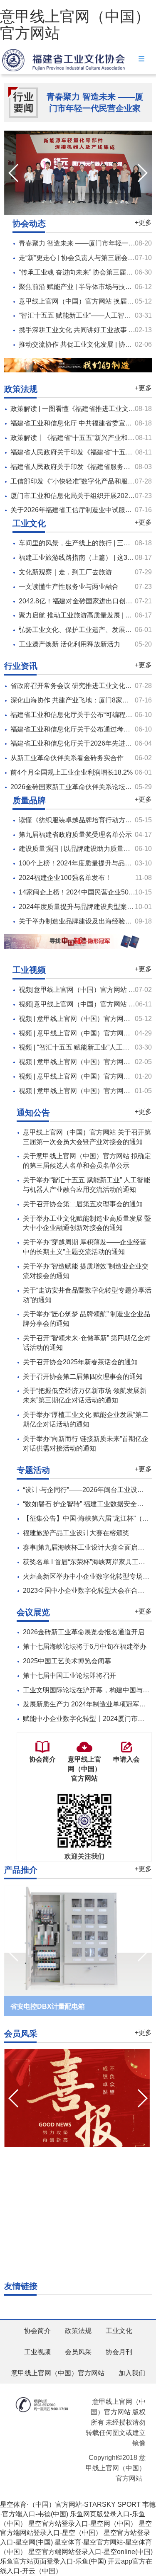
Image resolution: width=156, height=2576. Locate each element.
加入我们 (132, 2373)
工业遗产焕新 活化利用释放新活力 (69, 644)
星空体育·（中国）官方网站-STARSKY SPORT (70, 2504)
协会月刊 (119, 2352)
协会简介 (37, 2331)
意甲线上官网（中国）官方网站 (75, 25)
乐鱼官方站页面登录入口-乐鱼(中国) (53, 2561)
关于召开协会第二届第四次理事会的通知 (83, 1377)
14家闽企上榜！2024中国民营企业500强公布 (85, 892)
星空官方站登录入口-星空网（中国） (83, 2524)
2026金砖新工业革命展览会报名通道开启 (84, 1632)
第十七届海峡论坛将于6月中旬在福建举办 (85, 1646)
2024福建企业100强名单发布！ (65, 878)
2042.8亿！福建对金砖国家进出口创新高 (79, 601)
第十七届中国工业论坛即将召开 (69, 1676)
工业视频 (37, 2352)
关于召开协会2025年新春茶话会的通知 (80, 1362)
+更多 (143, 222)
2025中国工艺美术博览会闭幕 (67, 1661)
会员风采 (78, 2352)
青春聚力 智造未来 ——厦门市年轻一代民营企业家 (95, 103)
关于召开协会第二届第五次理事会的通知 (83, 1204)
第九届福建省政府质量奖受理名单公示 (75, 835)
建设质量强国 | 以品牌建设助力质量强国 (78, 849)
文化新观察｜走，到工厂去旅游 (65, 572)
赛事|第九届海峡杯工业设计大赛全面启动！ (87, 1547)
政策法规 (78, 2331)
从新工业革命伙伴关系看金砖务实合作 (67, 758)
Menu (141, 59)
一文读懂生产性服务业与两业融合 (69, 587)
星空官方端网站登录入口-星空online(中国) (90, 2552)
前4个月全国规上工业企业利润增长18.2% (72, 772)
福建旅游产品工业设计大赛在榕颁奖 (76, 1533)
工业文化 (119, 2331)
